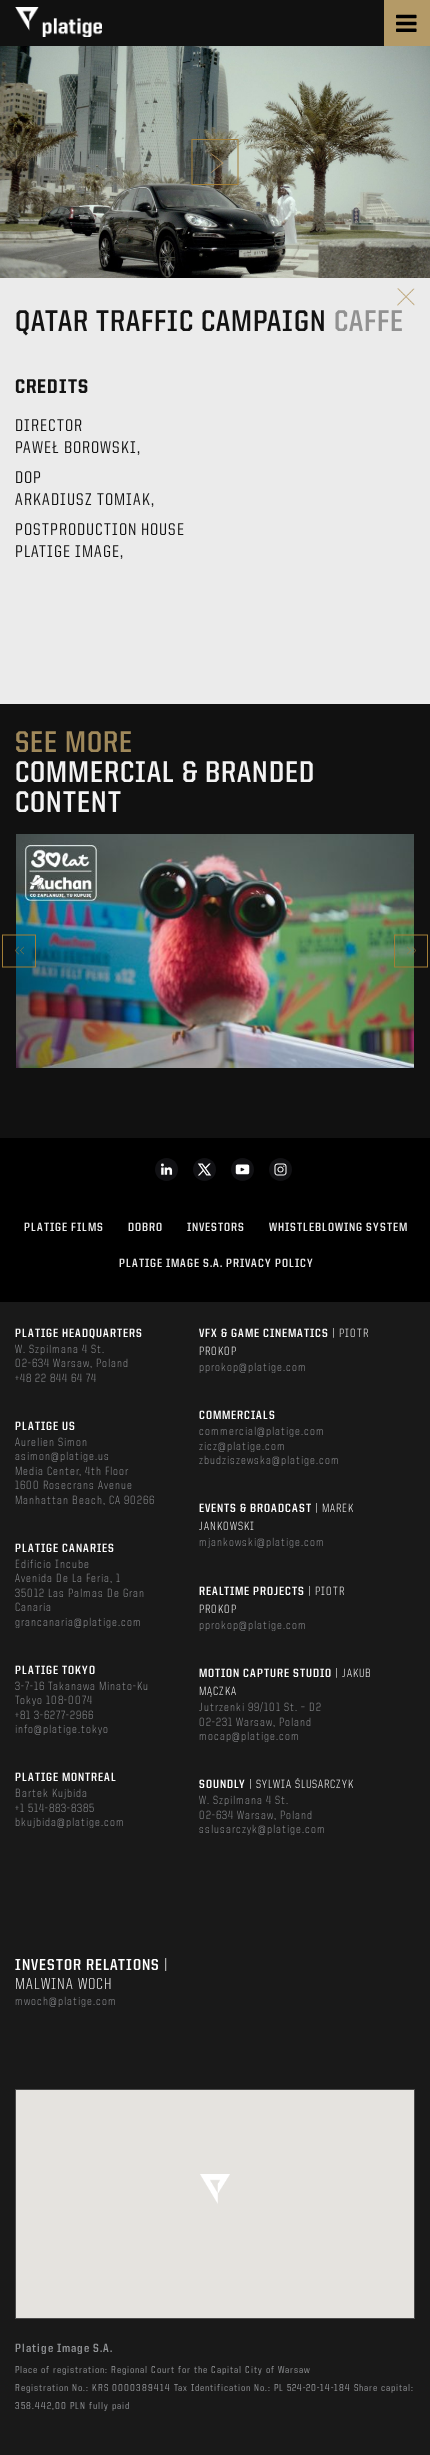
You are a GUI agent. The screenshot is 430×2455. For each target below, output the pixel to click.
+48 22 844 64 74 (56, 1379)
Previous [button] (19, 950)
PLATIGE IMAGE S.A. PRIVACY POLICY (216, 1264)
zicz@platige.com (242, 1447)
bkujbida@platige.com (70, 1823)
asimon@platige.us (62, 1457)
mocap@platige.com (249, 1737)
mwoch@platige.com (66, 2002)
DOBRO (145, 1228)
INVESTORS (216, 1228)
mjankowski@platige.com (262, 1543)
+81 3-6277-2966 (54, 1716)
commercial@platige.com (262, 1432)
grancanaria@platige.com (78, 1623)
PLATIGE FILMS (64, 1228)
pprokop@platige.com (253, 1368)
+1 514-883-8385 (55, 1809)
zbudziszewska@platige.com (269, 1461)
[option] (215, 951)
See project (214, 993)
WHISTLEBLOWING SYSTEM (338, 1228)
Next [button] (411, 950)
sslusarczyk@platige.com (262, 1830)
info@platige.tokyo (62, 1730)
